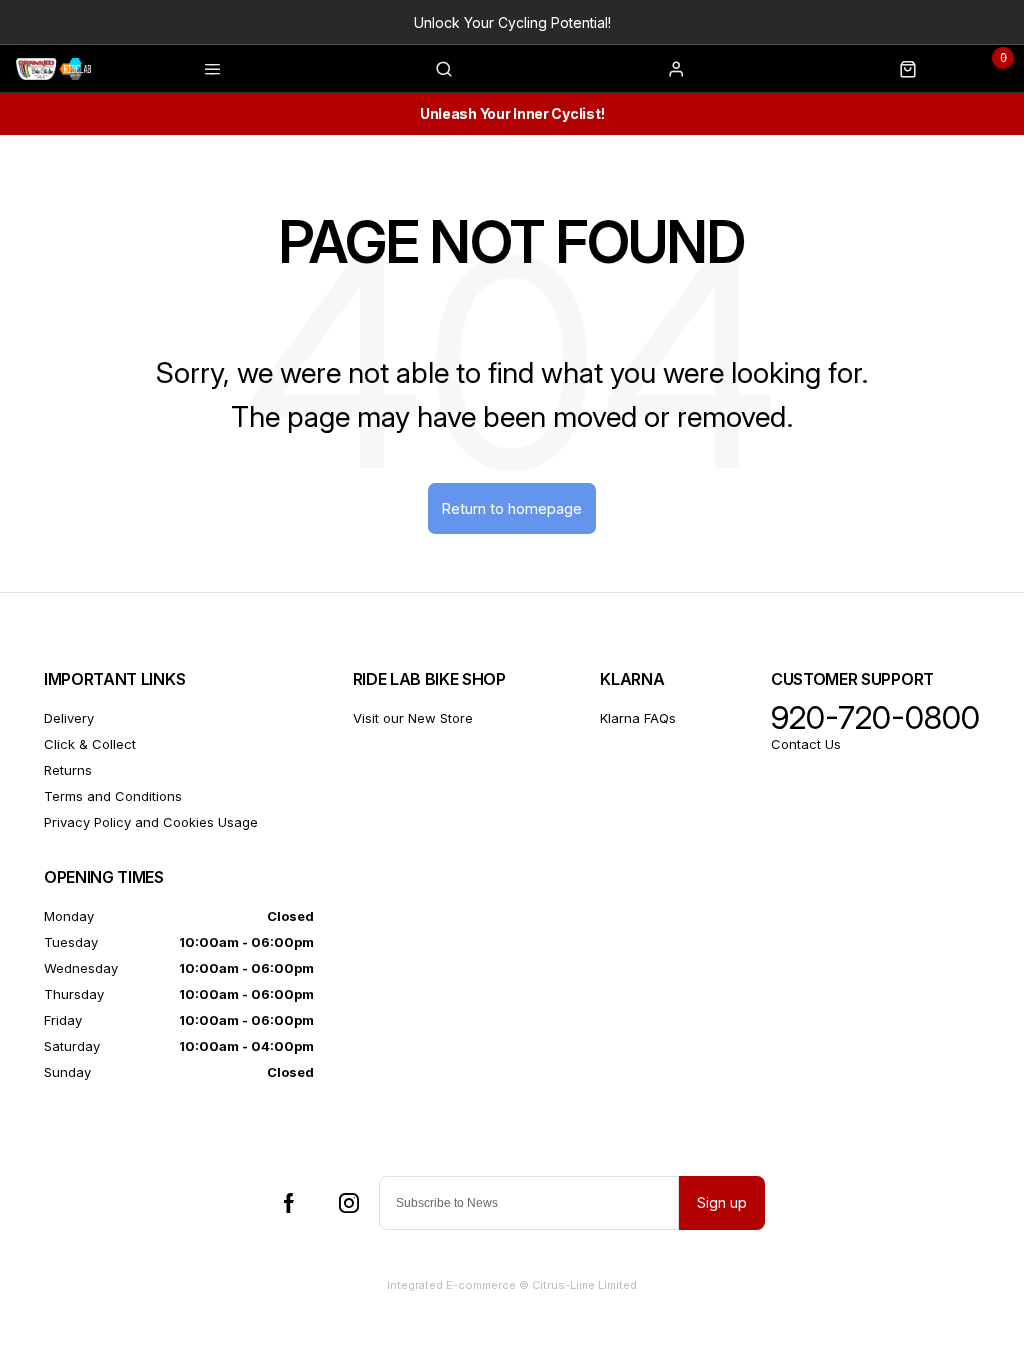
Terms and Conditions (113, 796)
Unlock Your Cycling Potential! (512, 22)
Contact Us (806, 744)
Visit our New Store (413, 718)
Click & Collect (90, 744)
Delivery (69, 718)
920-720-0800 (875, 718)
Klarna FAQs (638, 718)
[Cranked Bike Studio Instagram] (349, 1203)
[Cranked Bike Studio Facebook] (289, 1203)
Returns (68, 770)
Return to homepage (512, 508)
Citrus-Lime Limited (584, 1285)
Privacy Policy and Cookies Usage (151, 822)
